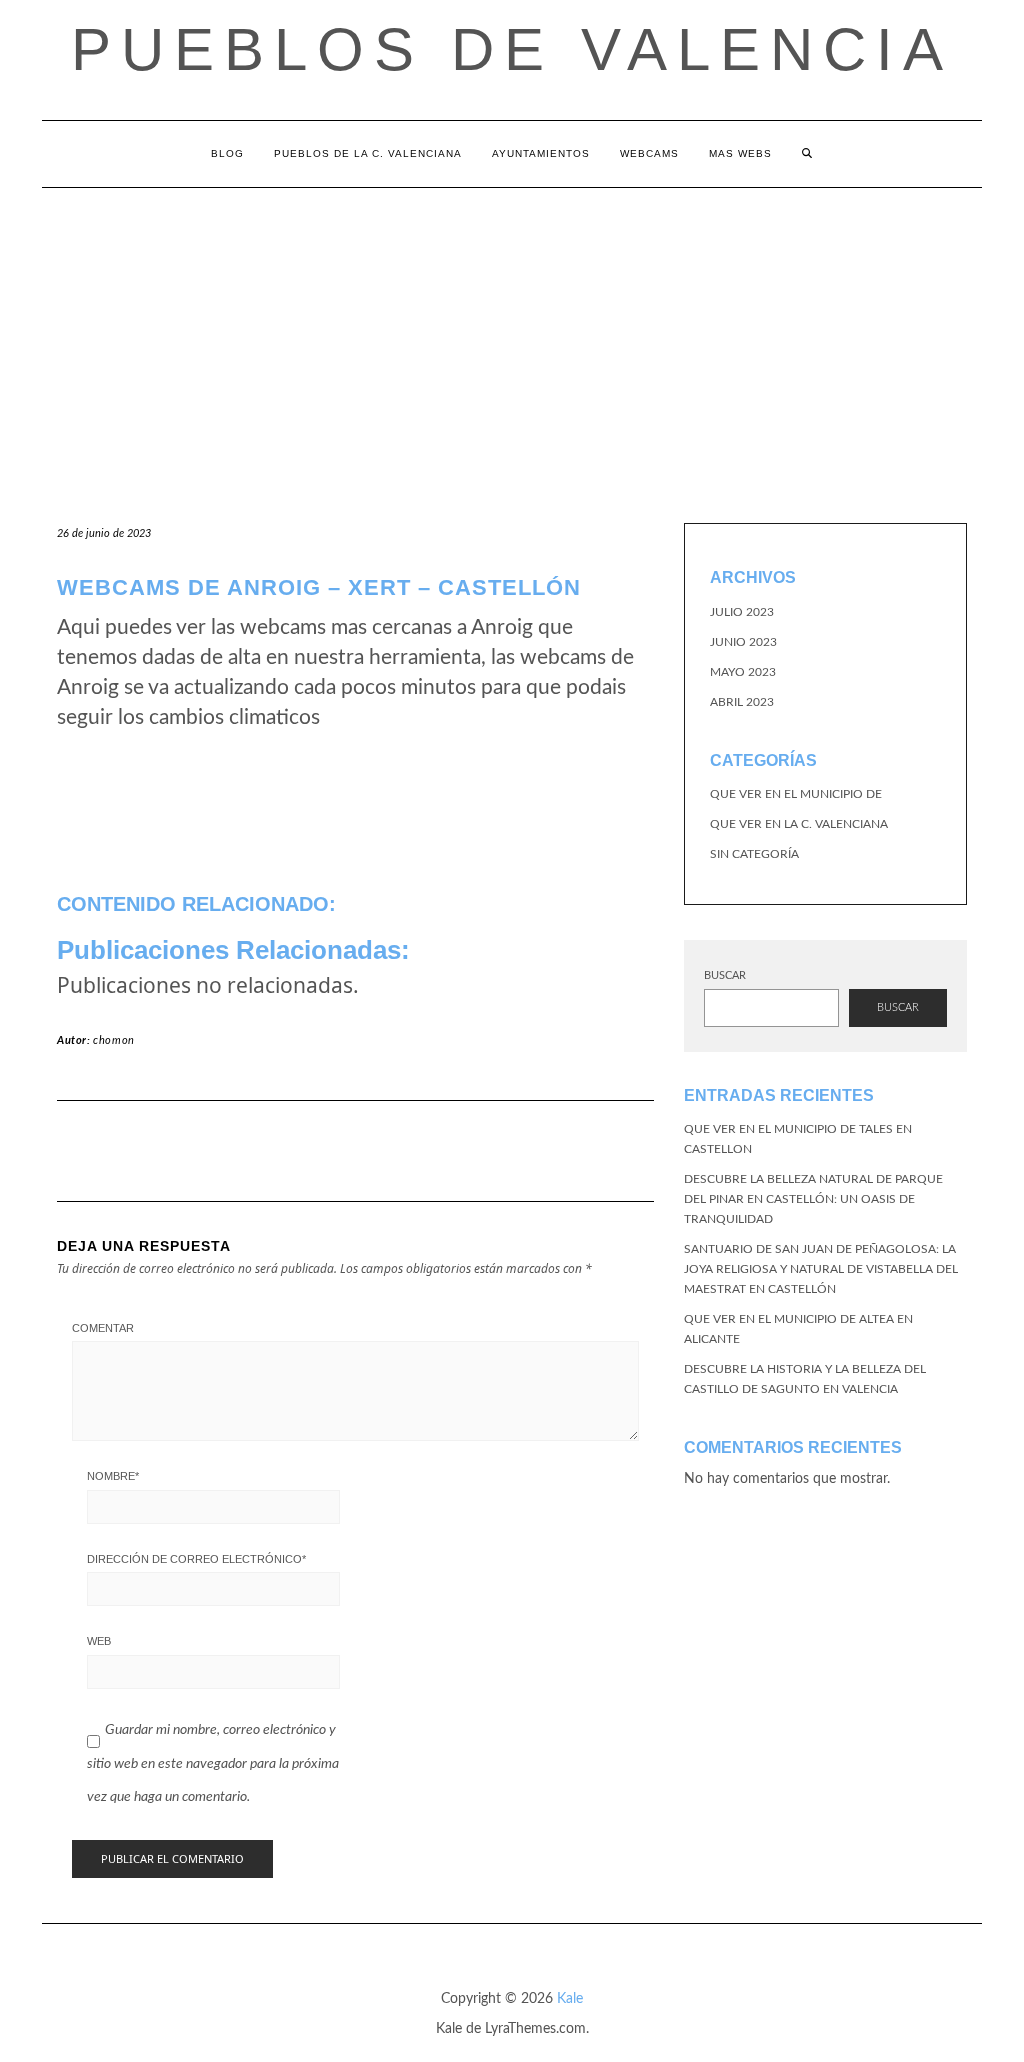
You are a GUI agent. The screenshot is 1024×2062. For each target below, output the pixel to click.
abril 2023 (742, 702)
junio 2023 (743, 642)
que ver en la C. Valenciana (799, 824)
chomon (114, 1040)
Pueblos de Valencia (512, 49)
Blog (227, 153)
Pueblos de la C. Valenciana (368, 153)
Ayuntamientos (541, 153)
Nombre (113, 1476)
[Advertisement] (512, 338)
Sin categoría (754, 854)
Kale (570, 1999)
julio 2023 (742, 612)
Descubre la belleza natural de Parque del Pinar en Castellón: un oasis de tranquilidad (813, 1199)
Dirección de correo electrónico (196, 1559)
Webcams (649, 153)
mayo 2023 (743, 672)
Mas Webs (740, 153)
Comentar (103, 1328)
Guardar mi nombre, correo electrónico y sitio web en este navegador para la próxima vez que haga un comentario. (213, 1763)
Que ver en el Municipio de (796, 794)
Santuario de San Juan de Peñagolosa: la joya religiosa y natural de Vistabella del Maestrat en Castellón (821, 1269)
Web (99, 1641)
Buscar (725, 975)
